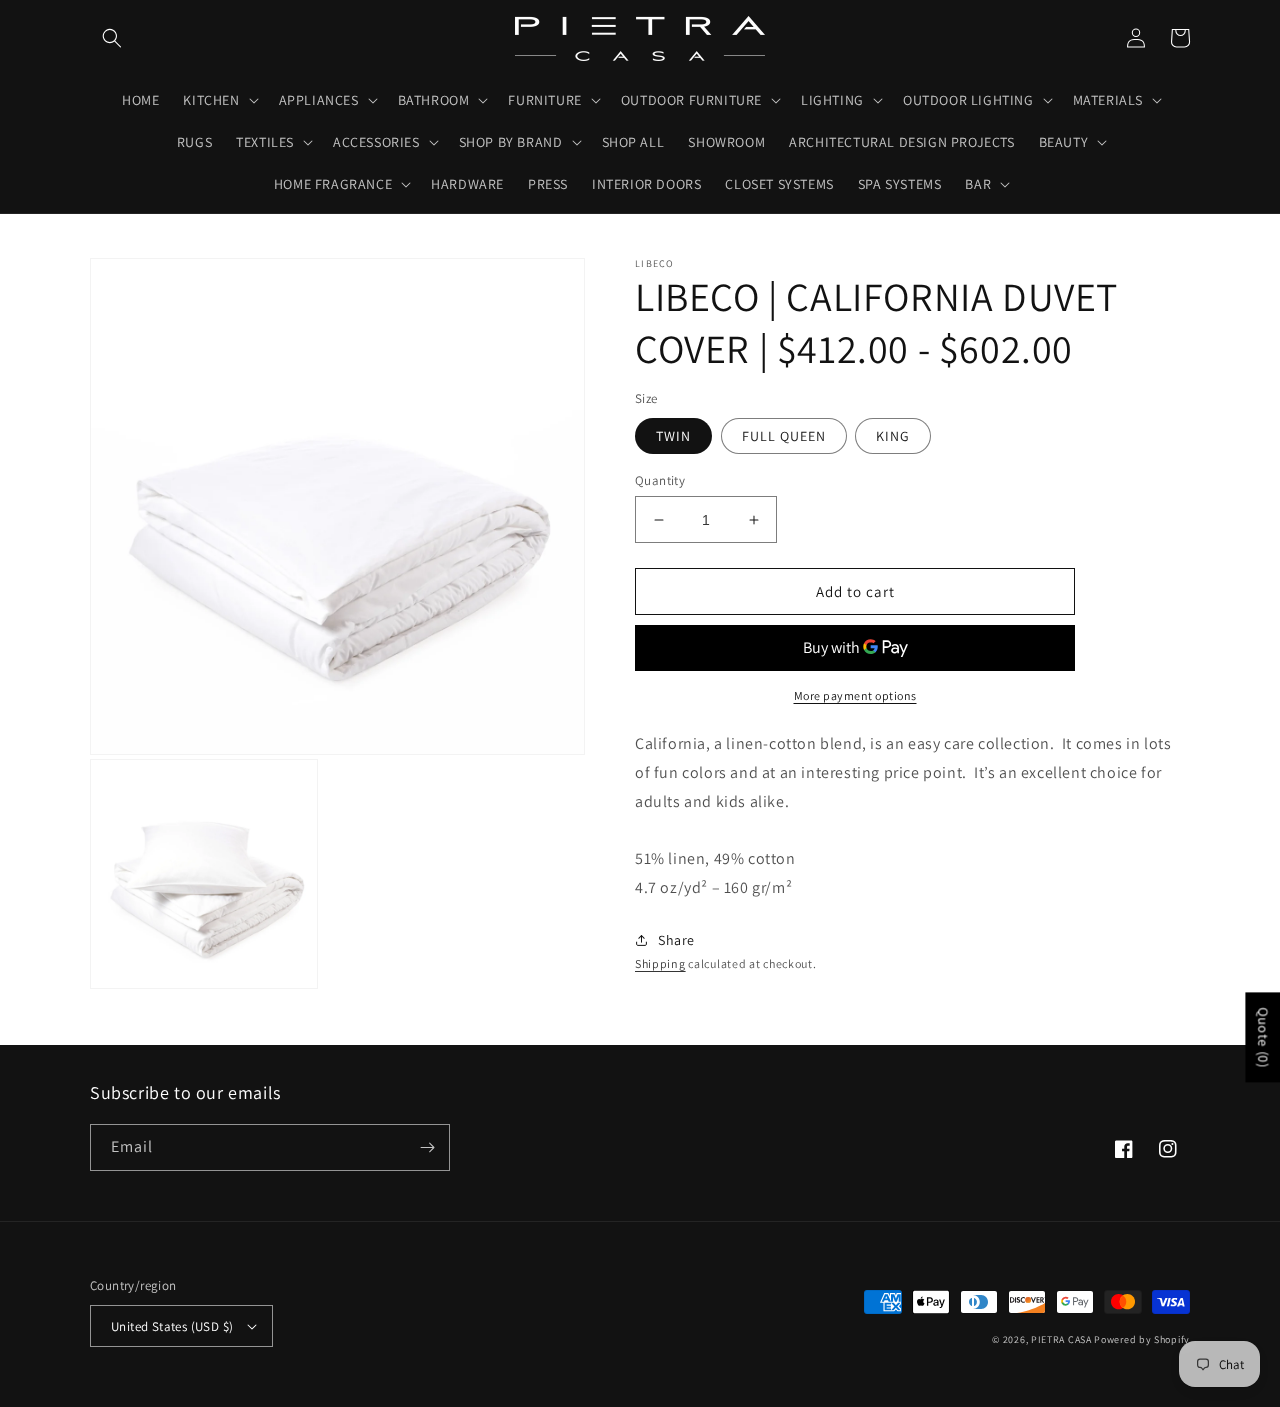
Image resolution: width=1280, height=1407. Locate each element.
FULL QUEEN (784, 436)
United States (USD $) (172, 1326)
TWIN (673, 436)
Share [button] (676, 940)
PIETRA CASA (1061, 1339)
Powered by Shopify (1142, 1339)
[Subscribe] (427, 1147)
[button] (112, 38)
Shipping (660, 963)
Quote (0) (1263, 1037)
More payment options (855, 695)
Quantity (660, 480)
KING (893, 436)
